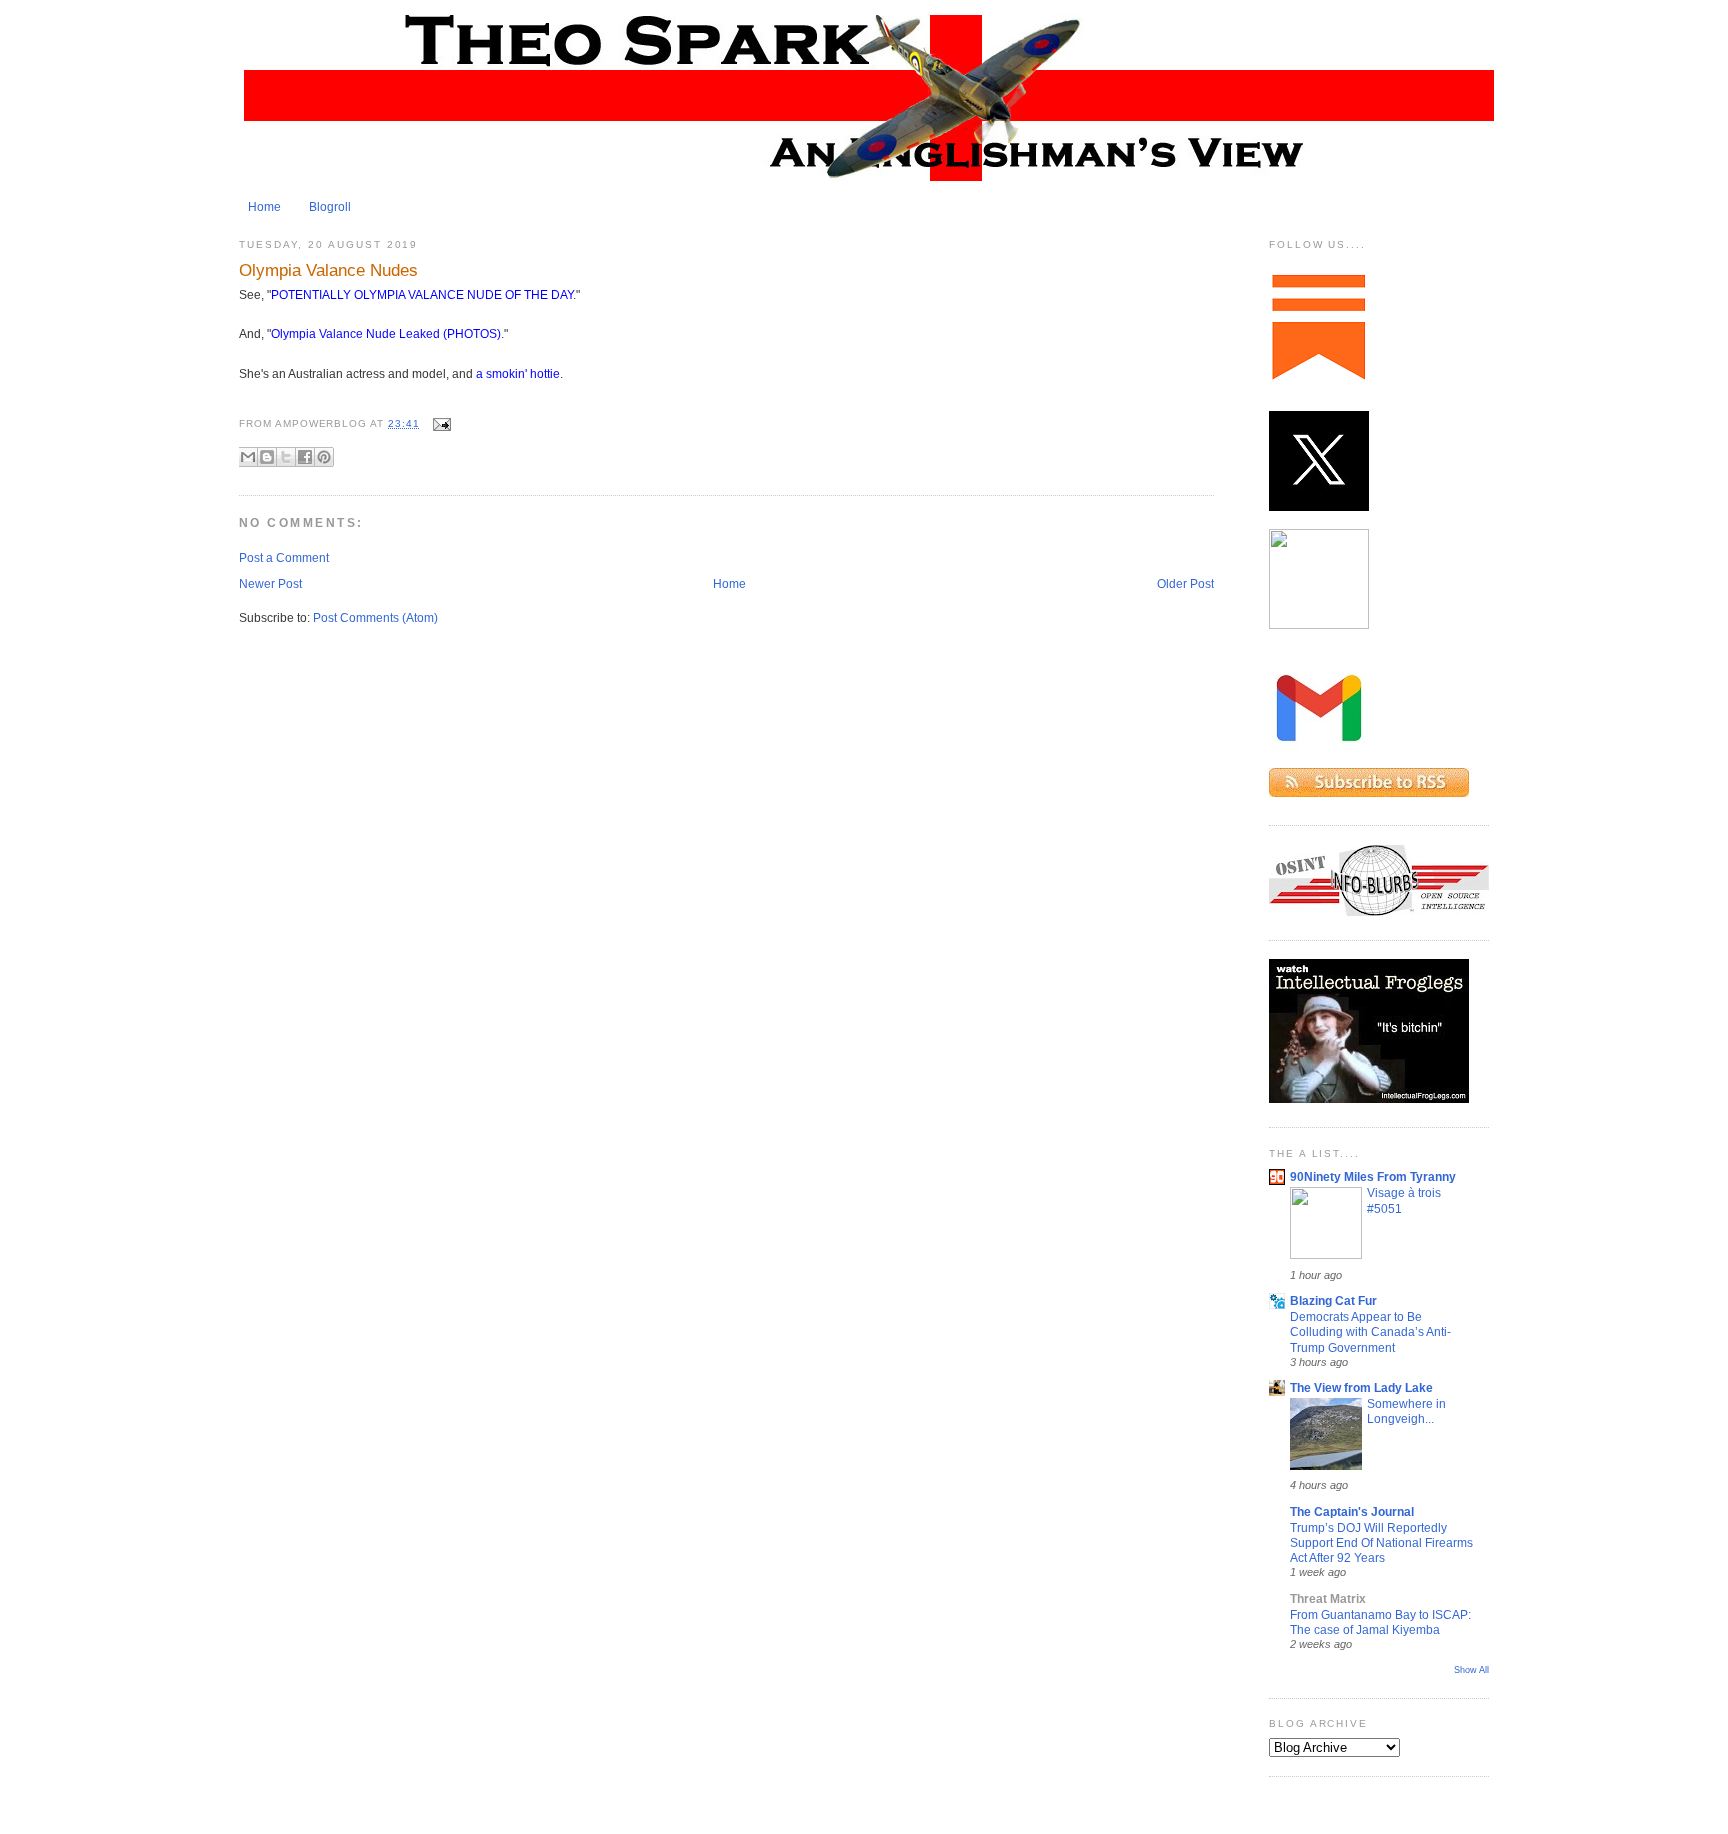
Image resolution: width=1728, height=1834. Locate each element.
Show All (1471, 1670)
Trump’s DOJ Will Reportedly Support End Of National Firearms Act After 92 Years (1381, 1543)
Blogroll (330, 207)
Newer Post (270, 584)
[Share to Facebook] (305, 457)
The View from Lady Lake (1361, 1388)
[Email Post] (439, 423)
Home (264, 207)
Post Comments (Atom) (375, 618)
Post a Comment (284, 558)
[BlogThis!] (267, 457)
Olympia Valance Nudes (328, 270)
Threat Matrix (1328, 1599)
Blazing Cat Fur (1333, 1301)
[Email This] (248, 457)
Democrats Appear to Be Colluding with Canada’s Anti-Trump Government (1370, 1332)
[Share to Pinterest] (324, 457)
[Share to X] (286, 457)
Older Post (1185, 584)
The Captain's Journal (1352, 1512)
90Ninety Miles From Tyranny (1373, 1177)
